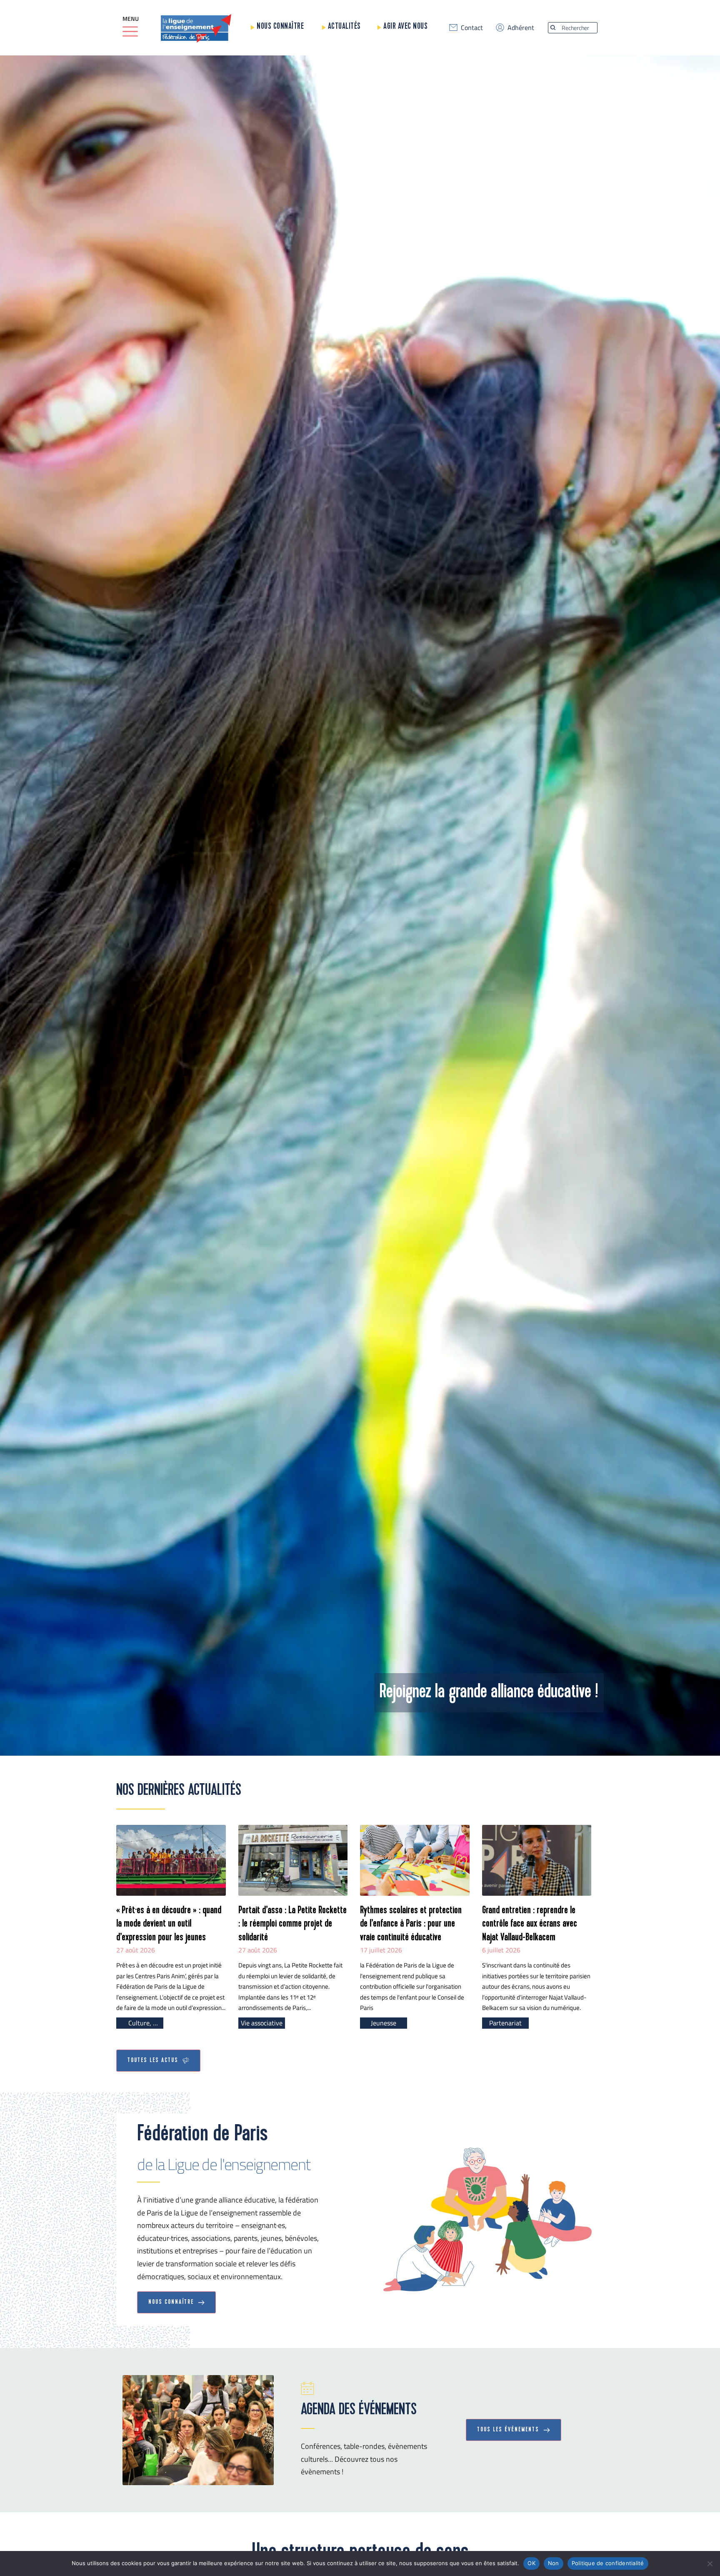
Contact (472, 28)
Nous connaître (280, 26)
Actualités (344, 26)
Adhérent (521, 28)
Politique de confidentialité (608, 2563)
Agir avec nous (405, 26)
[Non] (710, 2563)
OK (531, 2563)
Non (554, 2563)
